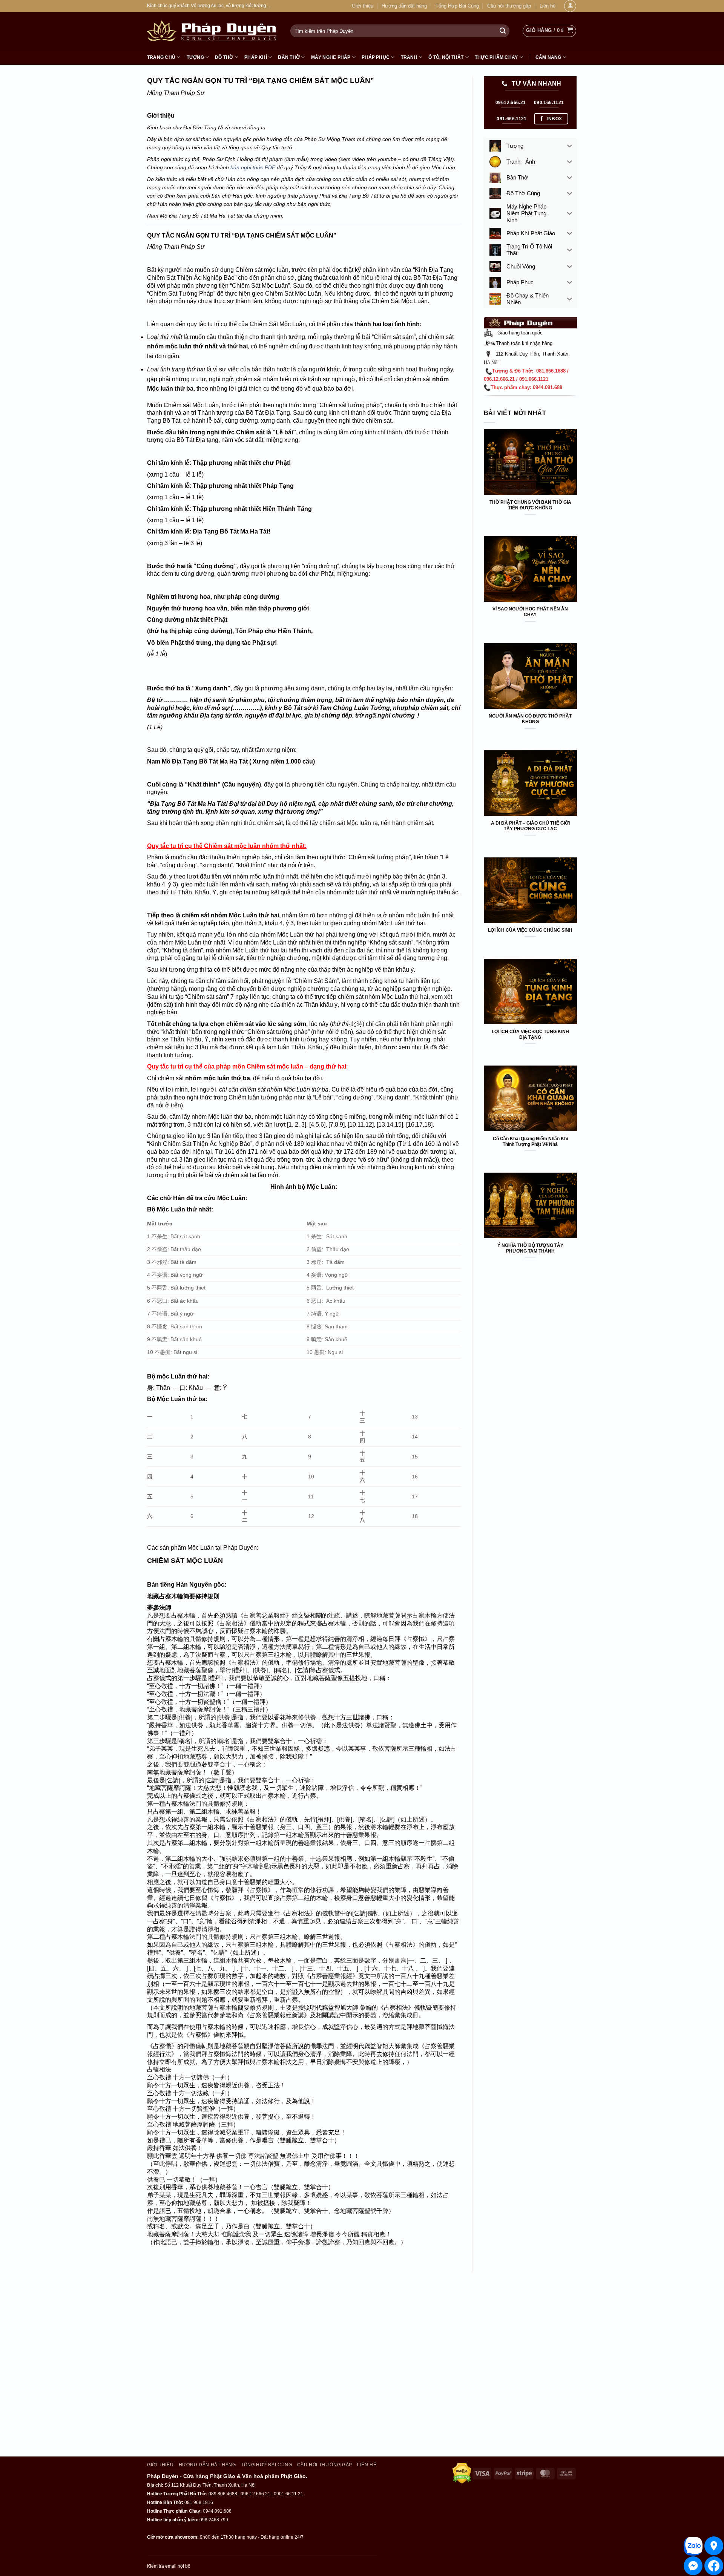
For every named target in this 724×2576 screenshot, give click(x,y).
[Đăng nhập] (570, 6)
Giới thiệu (363, 6)
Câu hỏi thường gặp (509, 6)
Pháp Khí (256, 57)
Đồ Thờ (224, 57)
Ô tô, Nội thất (446, 57)
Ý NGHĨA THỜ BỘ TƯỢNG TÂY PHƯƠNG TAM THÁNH (530, 1248)
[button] (549, 31)
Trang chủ (161, 57)
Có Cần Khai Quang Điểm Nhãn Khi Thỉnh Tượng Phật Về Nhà (530, 1142)
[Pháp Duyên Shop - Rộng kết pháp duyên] (213, 31)
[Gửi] (503, 31)
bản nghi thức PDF (253, 168)
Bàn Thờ (289, 57)
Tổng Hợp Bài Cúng (457, 6)
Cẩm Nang (548, 57)
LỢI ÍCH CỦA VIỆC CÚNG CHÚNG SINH (530, 930)
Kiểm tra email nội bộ (169, 2566)
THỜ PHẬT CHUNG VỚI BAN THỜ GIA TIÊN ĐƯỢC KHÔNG (530, 505)
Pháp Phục (376, 57)
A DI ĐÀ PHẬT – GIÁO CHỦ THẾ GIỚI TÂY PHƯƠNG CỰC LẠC (530, 826)
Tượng (195, 57)
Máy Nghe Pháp (331, 57)
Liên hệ (548, 6)
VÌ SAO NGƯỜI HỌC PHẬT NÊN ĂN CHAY (530, 612)
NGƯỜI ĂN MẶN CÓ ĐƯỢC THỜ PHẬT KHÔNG (530, 719)
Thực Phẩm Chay (496, 57)
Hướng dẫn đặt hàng (404, 6)
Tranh (409, 57)
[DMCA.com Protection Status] (462, 2473)
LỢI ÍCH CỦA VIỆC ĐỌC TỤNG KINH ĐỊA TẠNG (530, 1034)
